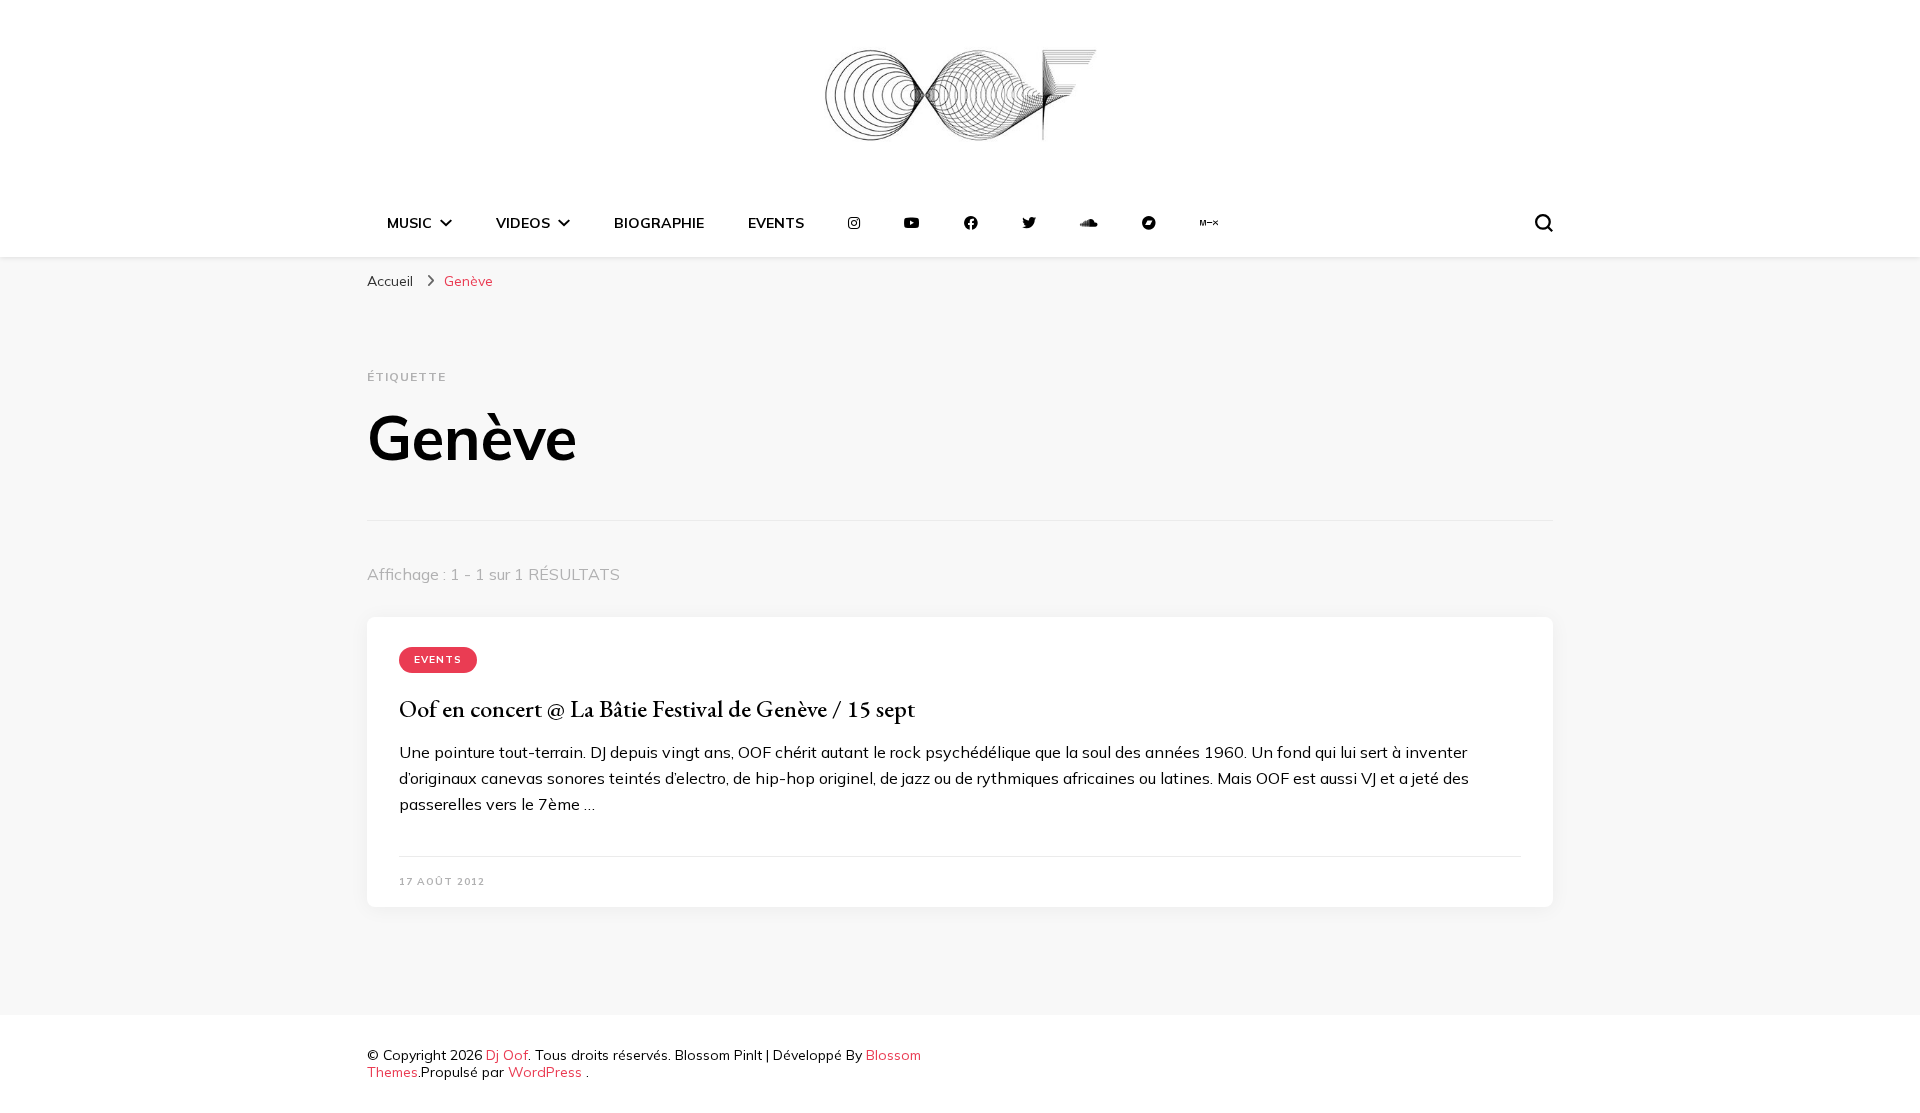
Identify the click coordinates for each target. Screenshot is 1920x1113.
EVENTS (776, 223)
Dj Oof (507, 1055)
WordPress (545, 1072)
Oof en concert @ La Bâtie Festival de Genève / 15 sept (657, 708)
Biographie (659, 223)
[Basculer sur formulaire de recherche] (1544, 223)
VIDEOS (523, 223)
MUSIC (409, 223)
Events (438, 659)
